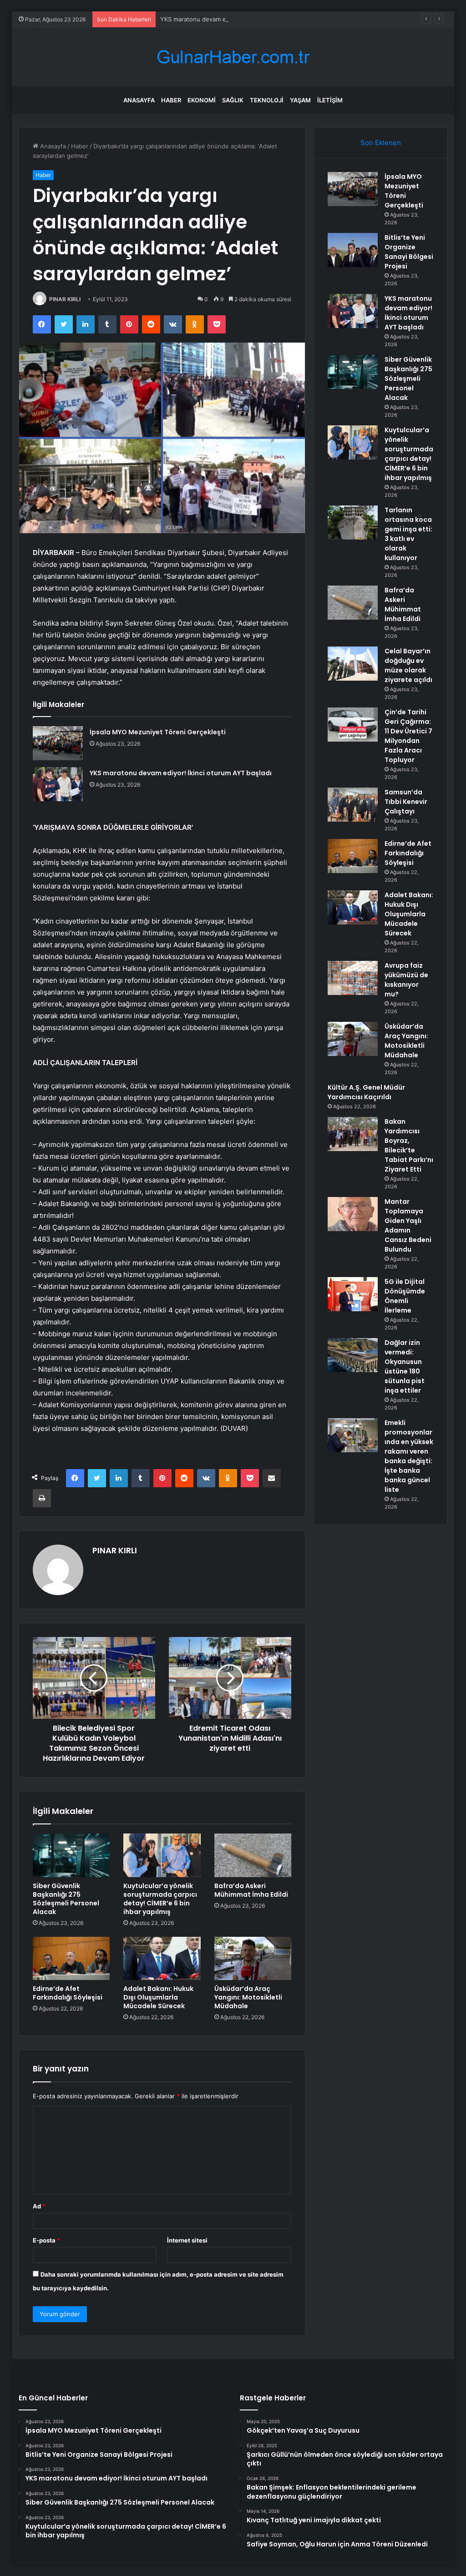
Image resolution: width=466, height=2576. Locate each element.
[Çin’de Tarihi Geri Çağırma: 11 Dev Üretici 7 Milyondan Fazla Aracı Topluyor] (353, 725)
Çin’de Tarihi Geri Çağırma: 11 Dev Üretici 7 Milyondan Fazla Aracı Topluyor (408, 736)
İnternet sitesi (187, 2240)
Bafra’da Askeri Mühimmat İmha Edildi (251, 1890)
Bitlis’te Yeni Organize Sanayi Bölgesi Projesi (409, 252)
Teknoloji (267, 100)
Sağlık (233, 100)
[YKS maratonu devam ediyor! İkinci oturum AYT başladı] (58, 784)
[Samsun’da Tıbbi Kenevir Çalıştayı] (353, 805)
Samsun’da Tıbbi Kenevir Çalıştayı (406, 802)
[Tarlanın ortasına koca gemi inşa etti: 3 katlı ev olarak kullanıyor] (353, 523)
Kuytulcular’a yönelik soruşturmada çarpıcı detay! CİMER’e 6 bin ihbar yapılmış (160, 1899)
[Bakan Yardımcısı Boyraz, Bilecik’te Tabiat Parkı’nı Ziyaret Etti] (353, 1134)
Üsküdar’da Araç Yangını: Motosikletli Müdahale (248, 1997)
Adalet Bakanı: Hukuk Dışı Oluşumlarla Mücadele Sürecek (158, 1997)
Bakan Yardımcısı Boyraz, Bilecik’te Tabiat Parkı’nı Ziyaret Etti (409, 1145)
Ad (39, 2206)
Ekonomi (202, 100)
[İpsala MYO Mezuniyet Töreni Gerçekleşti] (58, 743)
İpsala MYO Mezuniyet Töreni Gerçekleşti (158, 732)
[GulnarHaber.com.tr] (233, 57)
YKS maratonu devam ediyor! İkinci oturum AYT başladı (238, 19)
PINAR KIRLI (65, 299)
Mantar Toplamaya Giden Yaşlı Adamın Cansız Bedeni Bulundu (408, 1225)
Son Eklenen (381, 143)
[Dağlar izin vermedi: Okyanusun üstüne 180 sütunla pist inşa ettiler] (353, 1355)
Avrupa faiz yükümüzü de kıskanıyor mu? (406, 980)
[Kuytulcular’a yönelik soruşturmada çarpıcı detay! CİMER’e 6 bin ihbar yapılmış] (162, 1855)
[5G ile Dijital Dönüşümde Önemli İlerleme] (353, 1294)
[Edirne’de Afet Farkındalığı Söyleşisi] (71, 1959)
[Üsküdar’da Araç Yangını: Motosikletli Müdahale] (253, 1959)
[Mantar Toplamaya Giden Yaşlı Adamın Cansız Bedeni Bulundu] (353, 1214)
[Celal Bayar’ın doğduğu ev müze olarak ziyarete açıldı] (353, 664)
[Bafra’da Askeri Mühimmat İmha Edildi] (253, 1855)
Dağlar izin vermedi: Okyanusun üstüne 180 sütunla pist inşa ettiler (405, 1366)
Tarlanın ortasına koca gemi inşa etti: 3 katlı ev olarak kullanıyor (408, 534)
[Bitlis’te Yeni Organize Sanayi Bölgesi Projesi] (353, 250)
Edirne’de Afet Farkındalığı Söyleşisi (68, 1993)
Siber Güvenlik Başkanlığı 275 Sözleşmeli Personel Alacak (66, 1899)
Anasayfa (139, 100)
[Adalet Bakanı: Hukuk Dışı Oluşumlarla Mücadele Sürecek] (162, 1959)
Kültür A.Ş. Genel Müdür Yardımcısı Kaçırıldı (366, 1092)
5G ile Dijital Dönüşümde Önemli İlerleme (405, 1296)
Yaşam (300, 100)
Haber (171, 100)
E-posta (46, 2240)
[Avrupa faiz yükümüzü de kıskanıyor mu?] (353, 978)
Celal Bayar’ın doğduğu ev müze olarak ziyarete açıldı (408, 665)
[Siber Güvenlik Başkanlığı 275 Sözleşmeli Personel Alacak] (71, 1855)
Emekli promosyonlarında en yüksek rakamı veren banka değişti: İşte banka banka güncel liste (409, 1456)
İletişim (330, 100)
